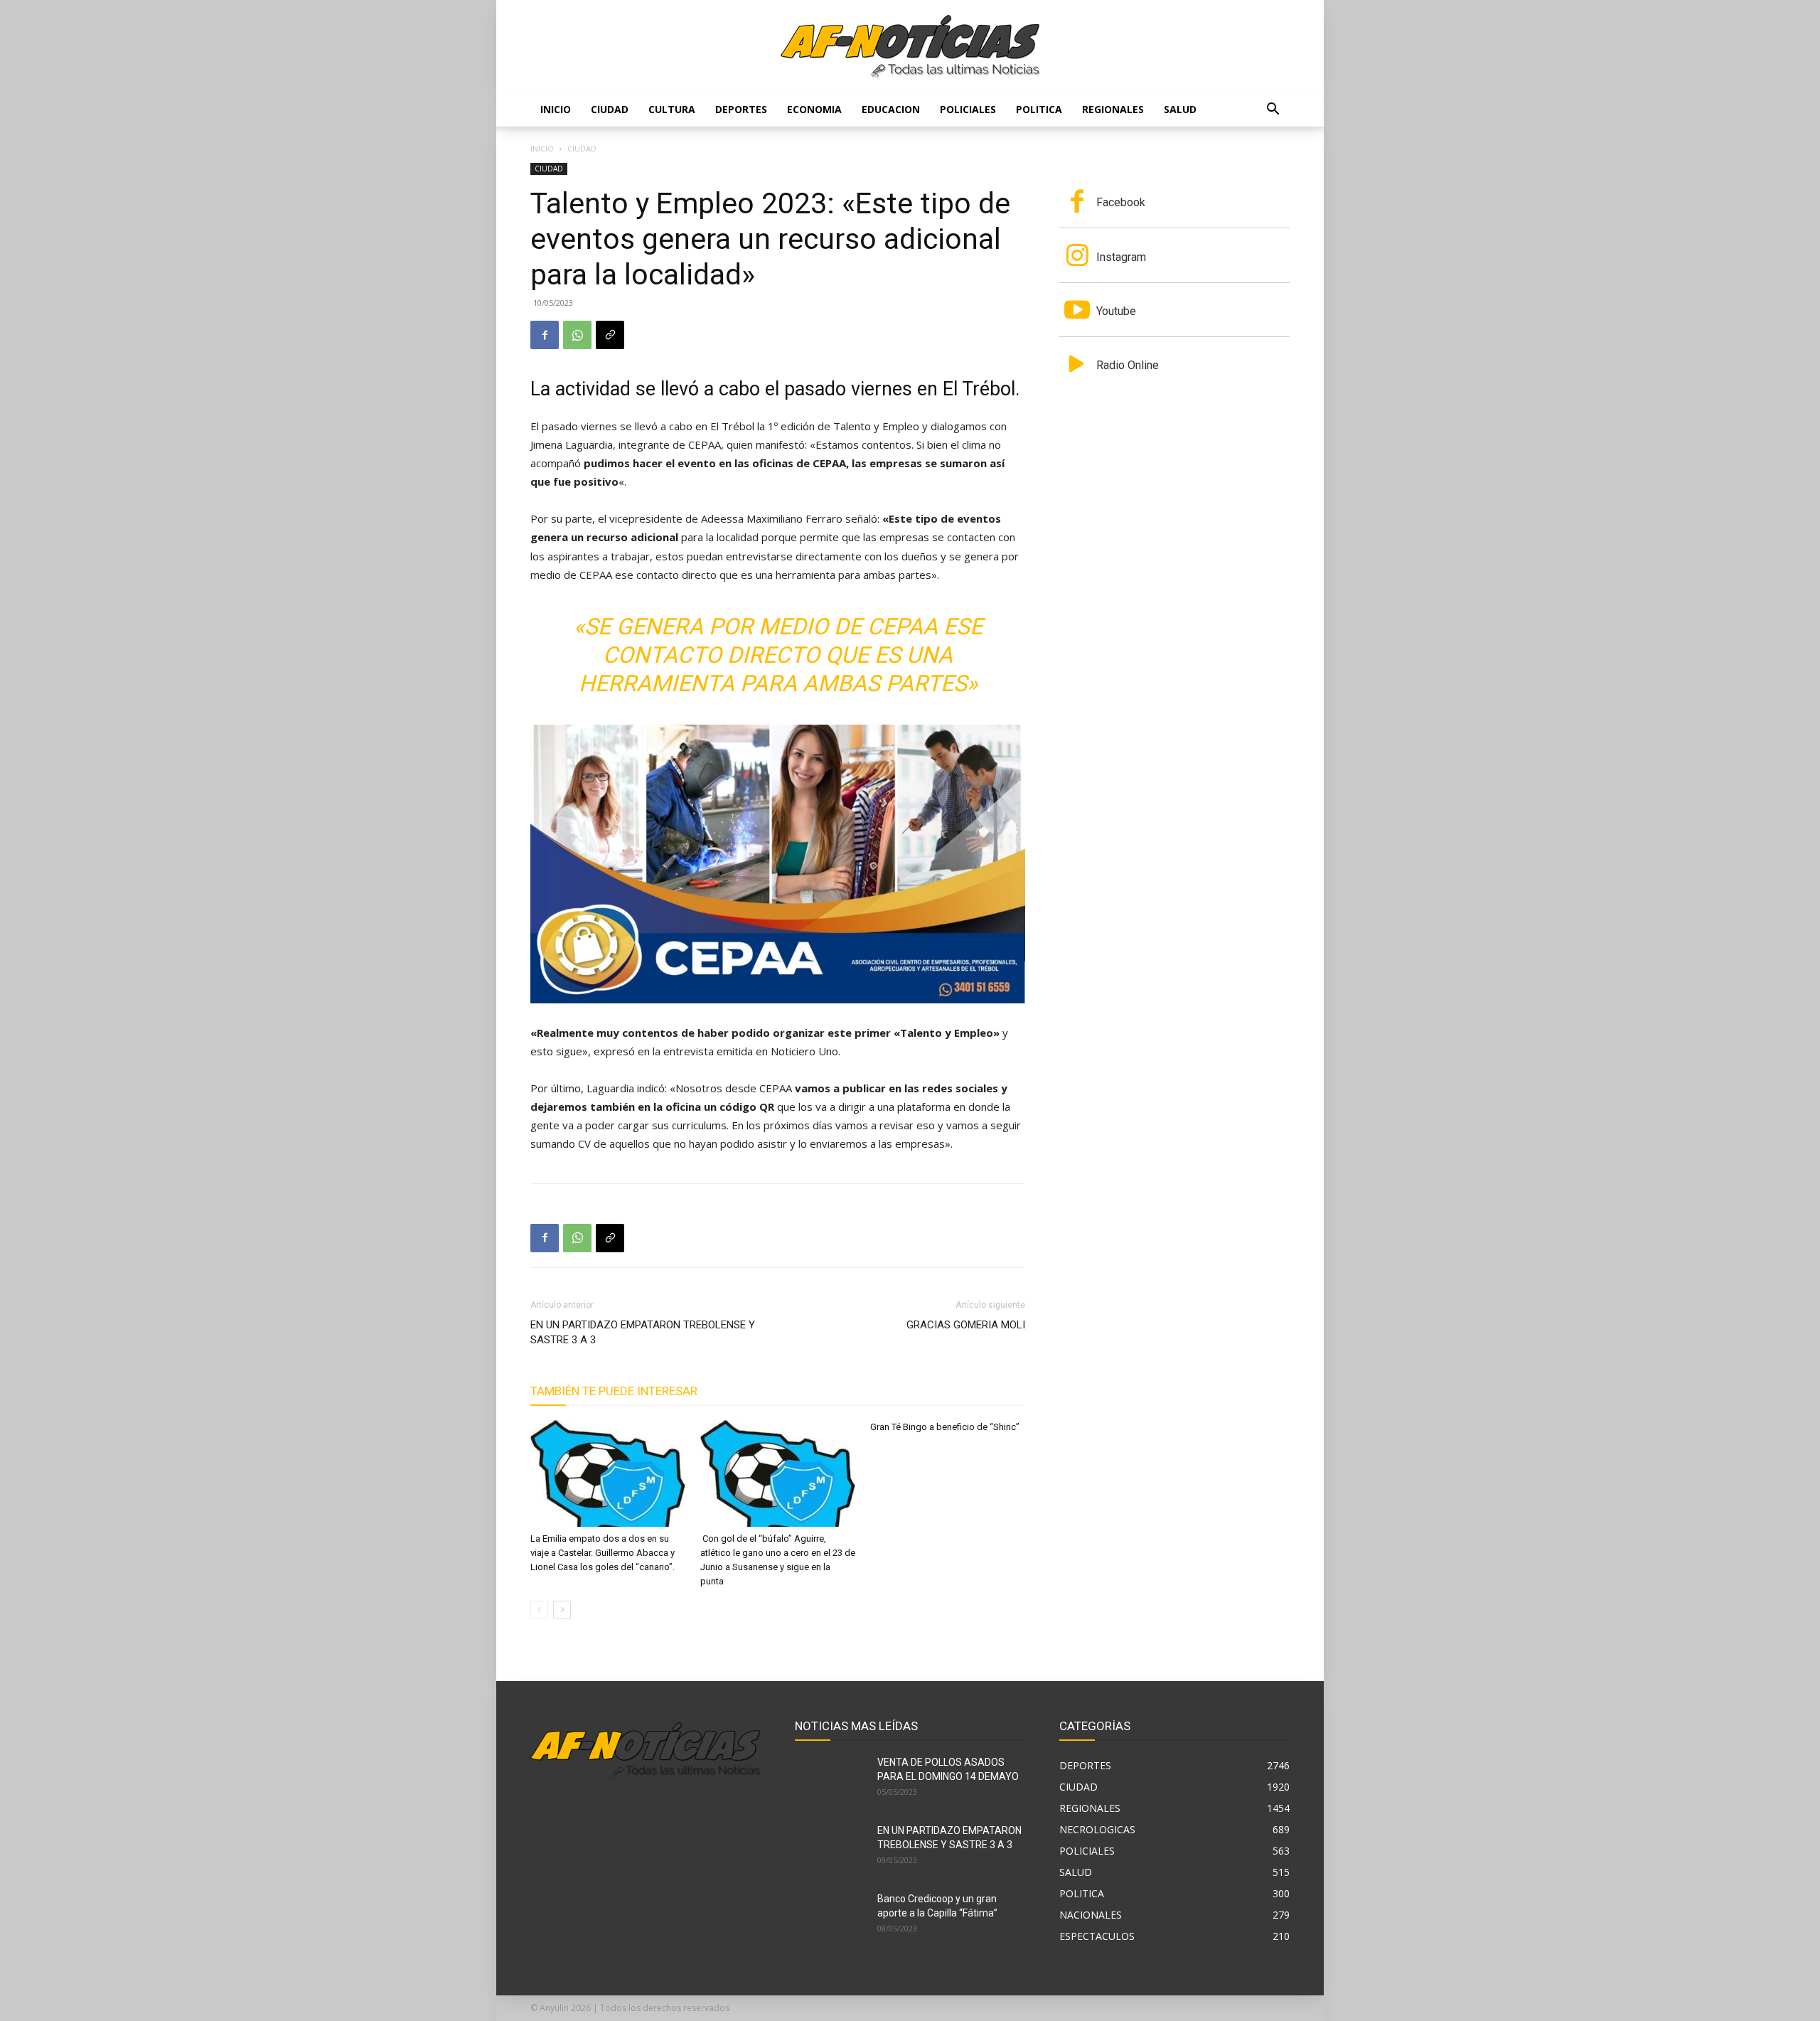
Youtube (1116, 311)
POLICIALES (968, 109)
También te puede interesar (614, 1391)
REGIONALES (1113, 109)
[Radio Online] (1077, 366)
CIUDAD (610, 109)
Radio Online (1128, 365)
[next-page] (562, 1610)
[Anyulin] (910, 47)
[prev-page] (539, 1610)
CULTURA (672, 109)
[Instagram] (1077, 257)
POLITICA (1039, 109)
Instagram (1121, 257)
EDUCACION (891, 109)
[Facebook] (545, 335)
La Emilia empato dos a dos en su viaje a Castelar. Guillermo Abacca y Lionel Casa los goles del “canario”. (603, 1553)
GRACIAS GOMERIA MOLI (966, 1325)
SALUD (1180, 109)
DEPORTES (741, 109)
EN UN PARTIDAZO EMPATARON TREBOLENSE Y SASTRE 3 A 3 (643, 1332)
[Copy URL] (610, 335)
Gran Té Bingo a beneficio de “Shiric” (945, 1427)
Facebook (1121, 202)
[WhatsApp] (577, 335)
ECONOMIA (814, 109)
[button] (1273, 111)
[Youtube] (1077, 311)
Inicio (556, 109)
